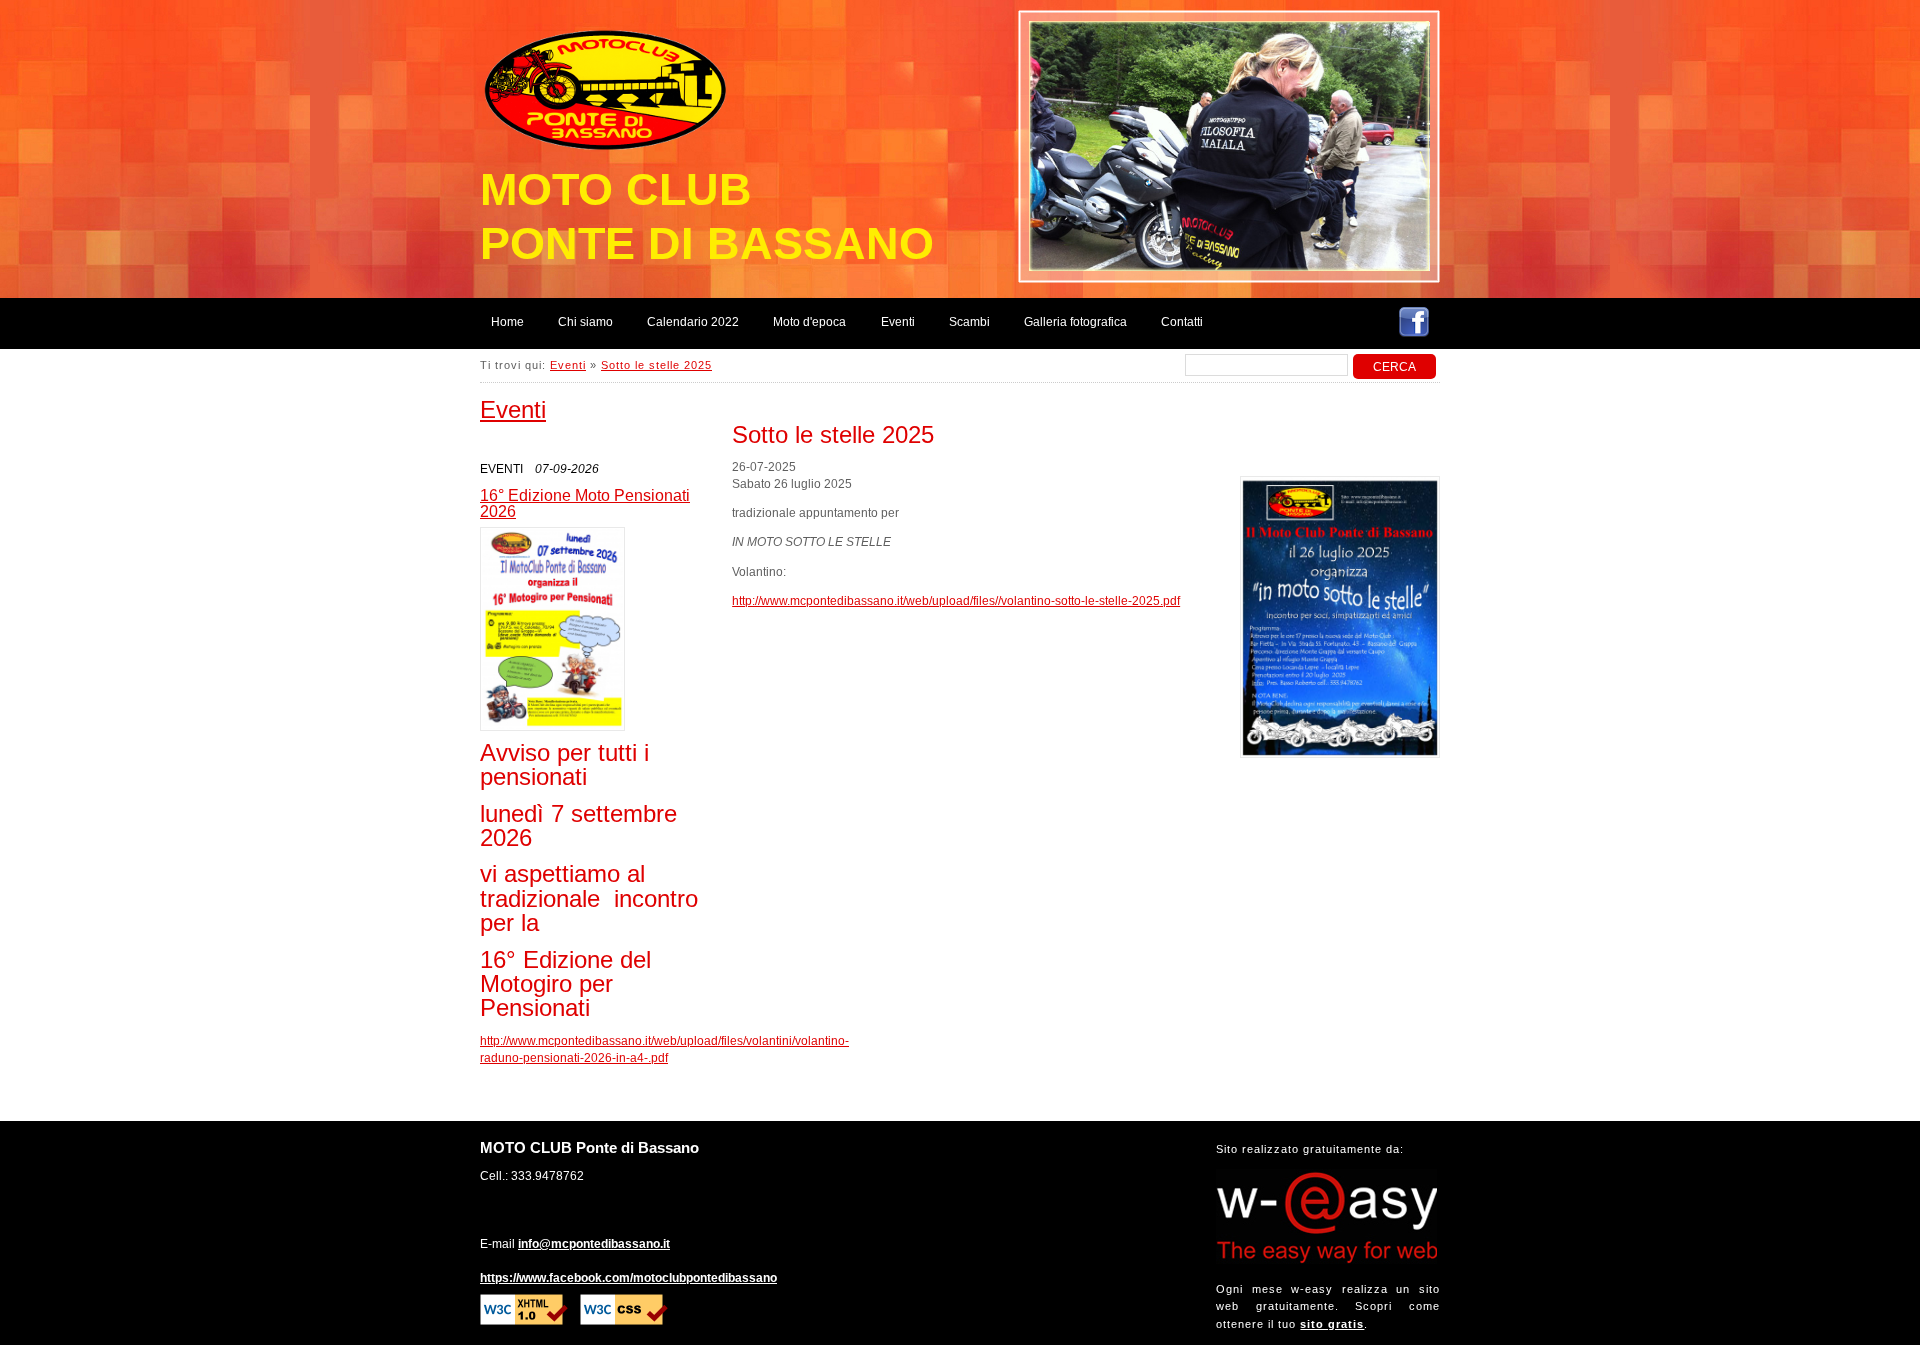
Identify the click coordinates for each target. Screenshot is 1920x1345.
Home (507, 322)
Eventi (898, 322)
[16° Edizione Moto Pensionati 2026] (552, 629)
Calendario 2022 (693, 322)
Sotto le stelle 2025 (656, 365)
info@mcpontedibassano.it (594, 1244)
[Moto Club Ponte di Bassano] (610, 81)
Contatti (1182, 322)
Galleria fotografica (1075, 322)
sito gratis (1332, 1324)
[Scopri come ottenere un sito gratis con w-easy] (1326, 1260)
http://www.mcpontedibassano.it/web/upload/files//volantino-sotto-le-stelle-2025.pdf (956, 601)
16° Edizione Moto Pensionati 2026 (585, 503)
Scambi (969, 322)
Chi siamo (585, 322)
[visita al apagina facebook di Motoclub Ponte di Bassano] (1414, 325)
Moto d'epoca (809, 322)
